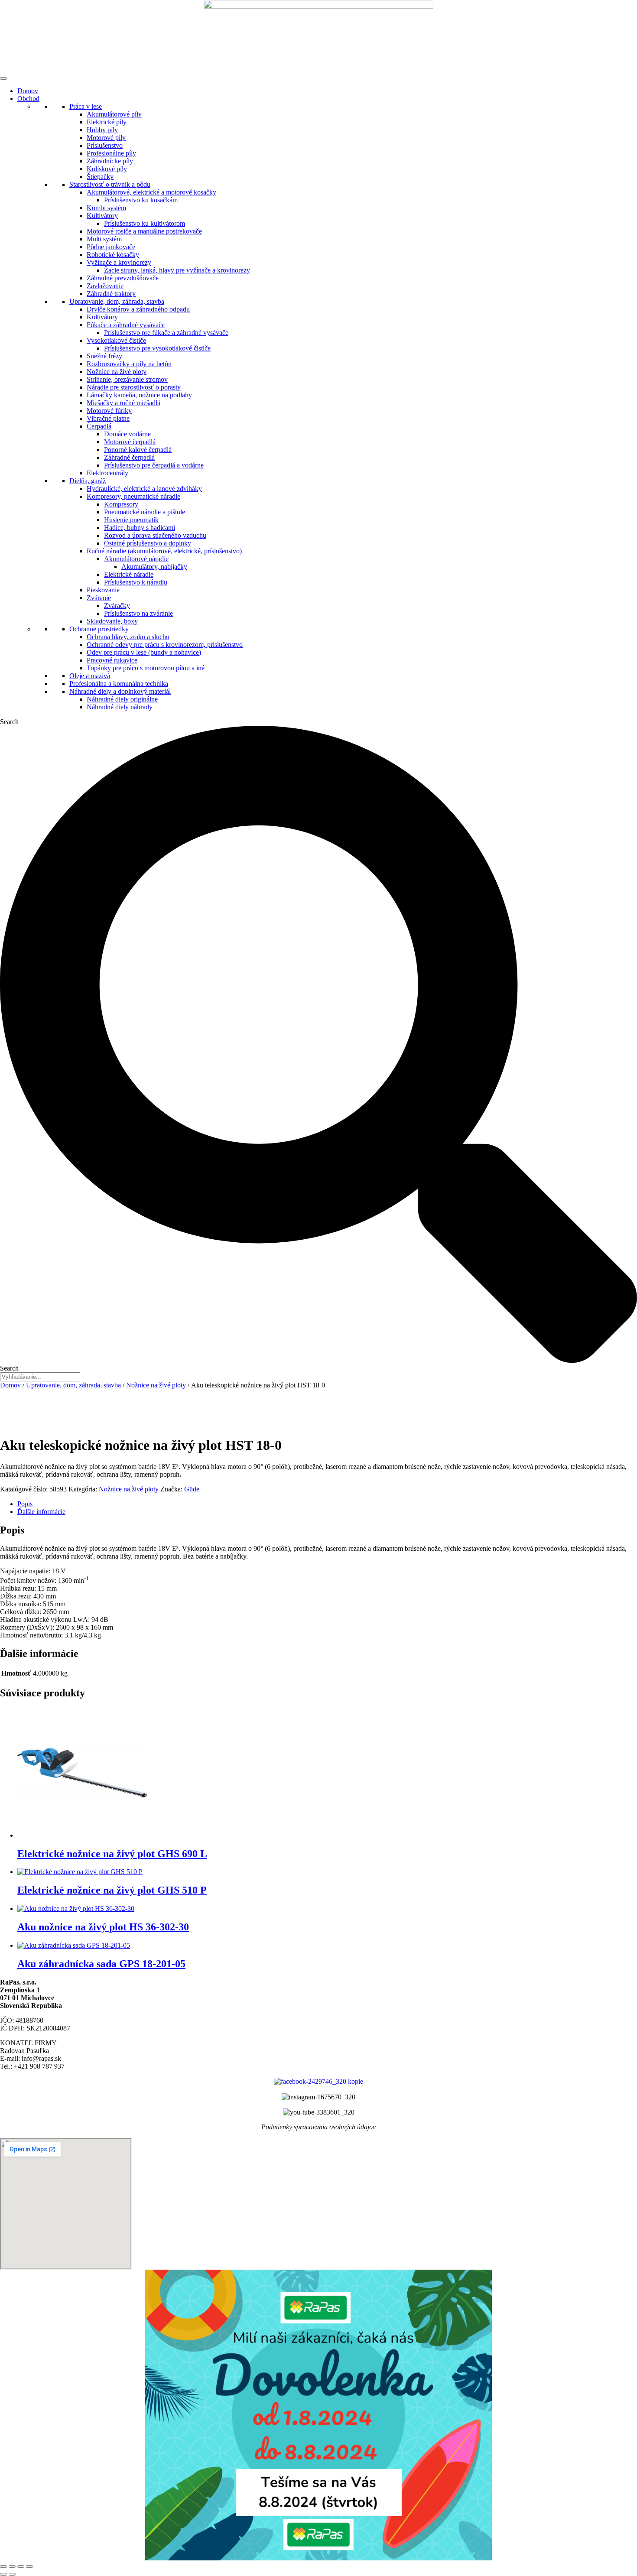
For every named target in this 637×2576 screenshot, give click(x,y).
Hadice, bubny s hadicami (140, 528)
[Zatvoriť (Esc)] (29, 2566)
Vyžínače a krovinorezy (119, 262)
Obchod (28, 99)
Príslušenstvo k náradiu (136, 582)
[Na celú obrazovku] (12, 2566)
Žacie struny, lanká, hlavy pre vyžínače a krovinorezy (177, 270)
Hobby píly (102, 130)
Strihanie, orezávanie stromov (127, 379)
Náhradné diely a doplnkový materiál (120, 691)
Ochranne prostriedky (99, 629)
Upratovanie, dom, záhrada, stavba (117, 301)
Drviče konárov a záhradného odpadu (138, 309)
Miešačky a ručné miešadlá (123, 403)
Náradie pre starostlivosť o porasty (134, 387)
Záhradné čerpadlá (129, 457)
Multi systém (104, 239)
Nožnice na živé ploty (117, 372)
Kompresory (121, 504)
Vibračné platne (108, 418)
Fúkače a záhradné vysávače (126, 325)
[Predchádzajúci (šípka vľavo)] (3, 2574)
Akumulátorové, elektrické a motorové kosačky (151, 192)
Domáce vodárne (127, 434)
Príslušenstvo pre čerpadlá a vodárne (154, 465)
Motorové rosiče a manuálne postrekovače (144, 231)
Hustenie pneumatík (131, 520)
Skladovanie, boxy (112, 621)
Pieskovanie (103, 590)
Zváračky (117, 606)
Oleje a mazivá (90, 676)
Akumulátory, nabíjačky (154, 567)
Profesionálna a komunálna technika (119, 684)
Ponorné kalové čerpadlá (138, 450)
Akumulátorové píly (114, 114)
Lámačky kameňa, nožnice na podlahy (139, 395)
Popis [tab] (25, 1504)
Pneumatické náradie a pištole (145, 512)
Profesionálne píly (111, 153)
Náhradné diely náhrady (120, 707)
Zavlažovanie (105, 286)
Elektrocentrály (107, 473)
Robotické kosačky (113, 255)
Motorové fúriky (109, 411)
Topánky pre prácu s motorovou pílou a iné (146, 668)
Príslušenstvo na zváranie (138, 613)
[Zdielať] (21, 2566)
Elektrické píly (107, 122)
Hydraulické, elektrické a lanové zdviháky (144, 489)
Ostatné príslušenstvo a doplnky (148, 543)
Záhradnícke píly (110, 161)
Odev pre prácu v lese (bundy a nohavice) (144, 652)
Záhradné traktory (111, 294)
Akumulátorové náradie (136, 559)
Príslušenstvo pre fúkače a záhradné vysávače (166, 333)
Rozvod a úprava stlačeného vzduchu (155, 535)
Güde (192, 1489)
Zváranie (99, 598)
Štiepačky (100, 177)
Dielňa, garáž (88, 481)
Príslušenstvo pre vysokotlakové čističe (157, 348)
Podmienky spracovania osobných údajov (318, 2127)
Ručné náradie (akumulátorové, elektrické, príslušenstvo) (164, 551)
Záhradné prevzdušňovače (123, 278)
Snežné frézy (104, 356)
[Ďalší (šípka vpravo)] (12, 2574)
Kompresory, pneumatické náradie (133, 496)
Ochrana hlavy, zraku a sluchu (128, 637)
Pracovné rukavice (112, 660)
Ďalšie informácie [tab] (41, 1512)
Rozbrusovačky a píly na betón (129, 364)
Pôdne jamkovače (111, 247)
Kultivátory (102, 216)
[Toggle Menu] (3, 78)
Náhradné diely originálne (122, 699)
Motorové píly (106, 138)
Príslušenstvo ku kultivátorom (145, 223)
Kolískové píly (107, 169)
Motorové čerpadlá (130, 442)
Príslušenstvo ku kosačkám (141, 200)
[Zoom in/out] (3, 2566)
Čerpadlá (99, 426)
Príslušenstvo (105, 145)
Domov (28, 91)
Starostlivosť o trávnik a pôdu (110, 184)
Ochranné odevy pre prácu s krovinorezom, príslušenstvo (165, 645)
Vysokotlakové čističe (116, 340)
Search (9, 722)
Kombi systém (106, 208)
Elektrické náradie (129, 574)
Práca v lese (86, 106)
